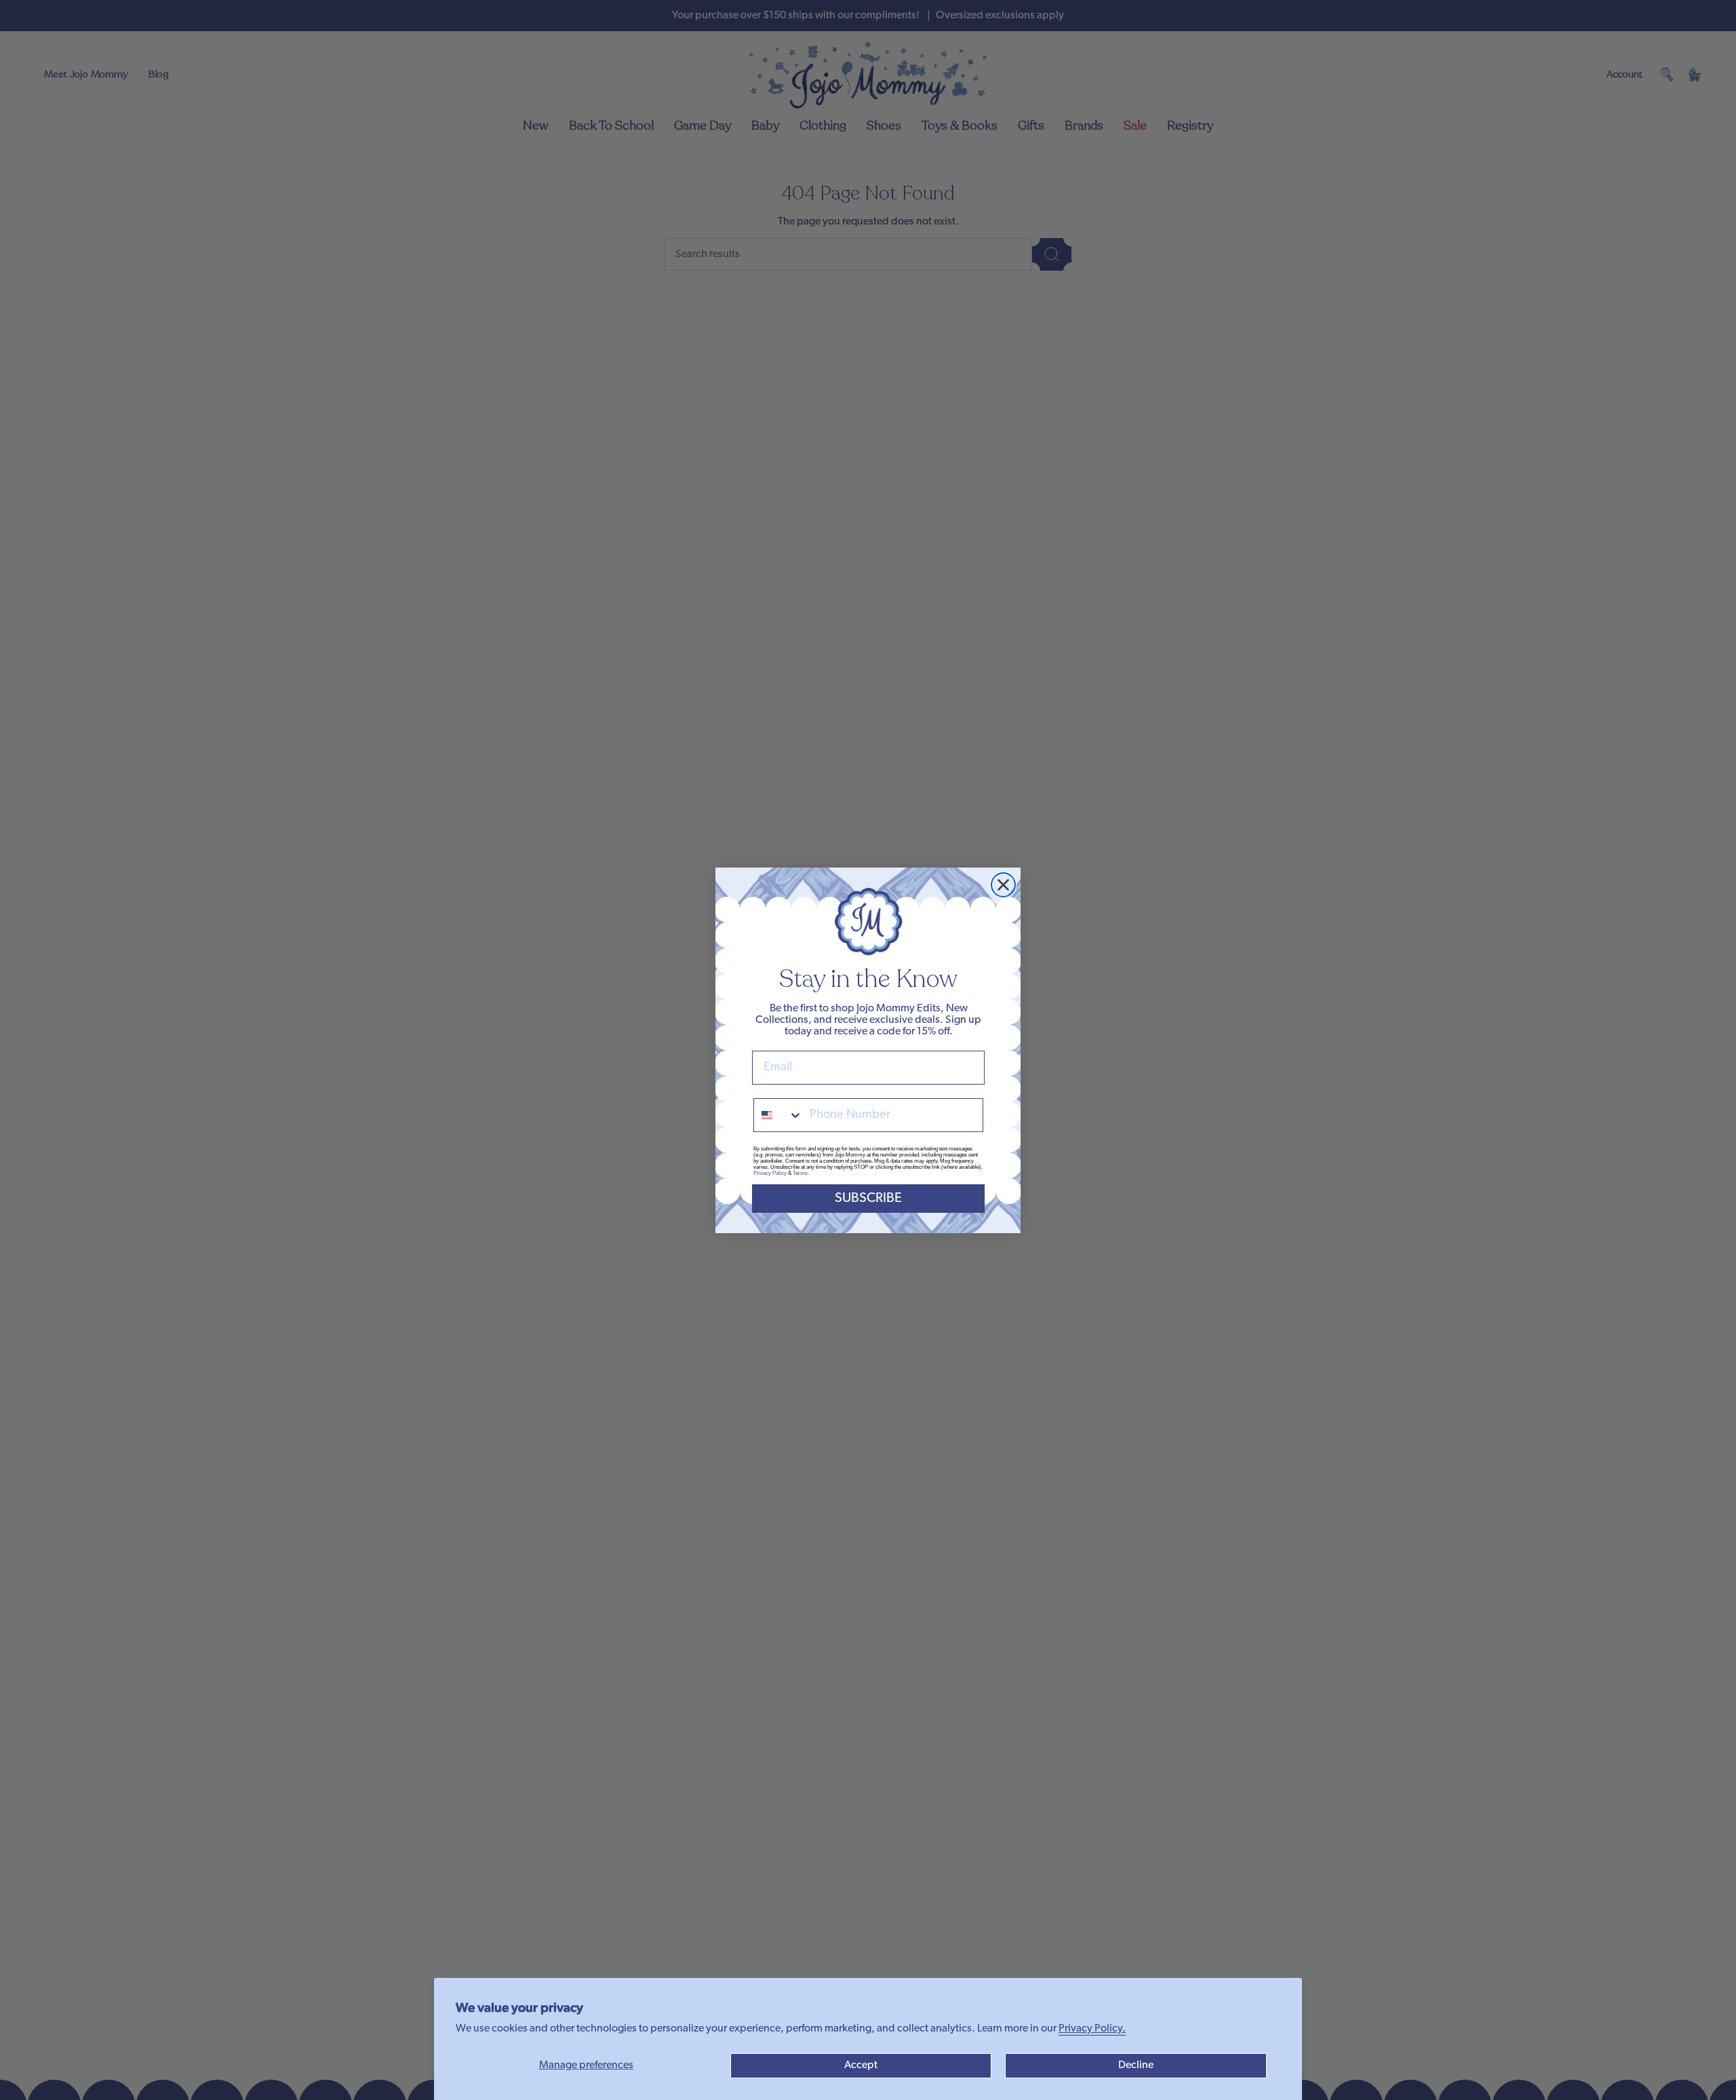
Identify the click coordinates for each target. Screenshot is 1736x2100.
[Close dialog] (1003, 885)
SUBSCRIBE (868, 1199)
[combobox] (778, 1115)
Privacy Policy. (1092, 2029)
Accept (861, 2065)
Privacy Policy (770, 1173)
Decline (1136, 2065)
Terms (800, 1173)
